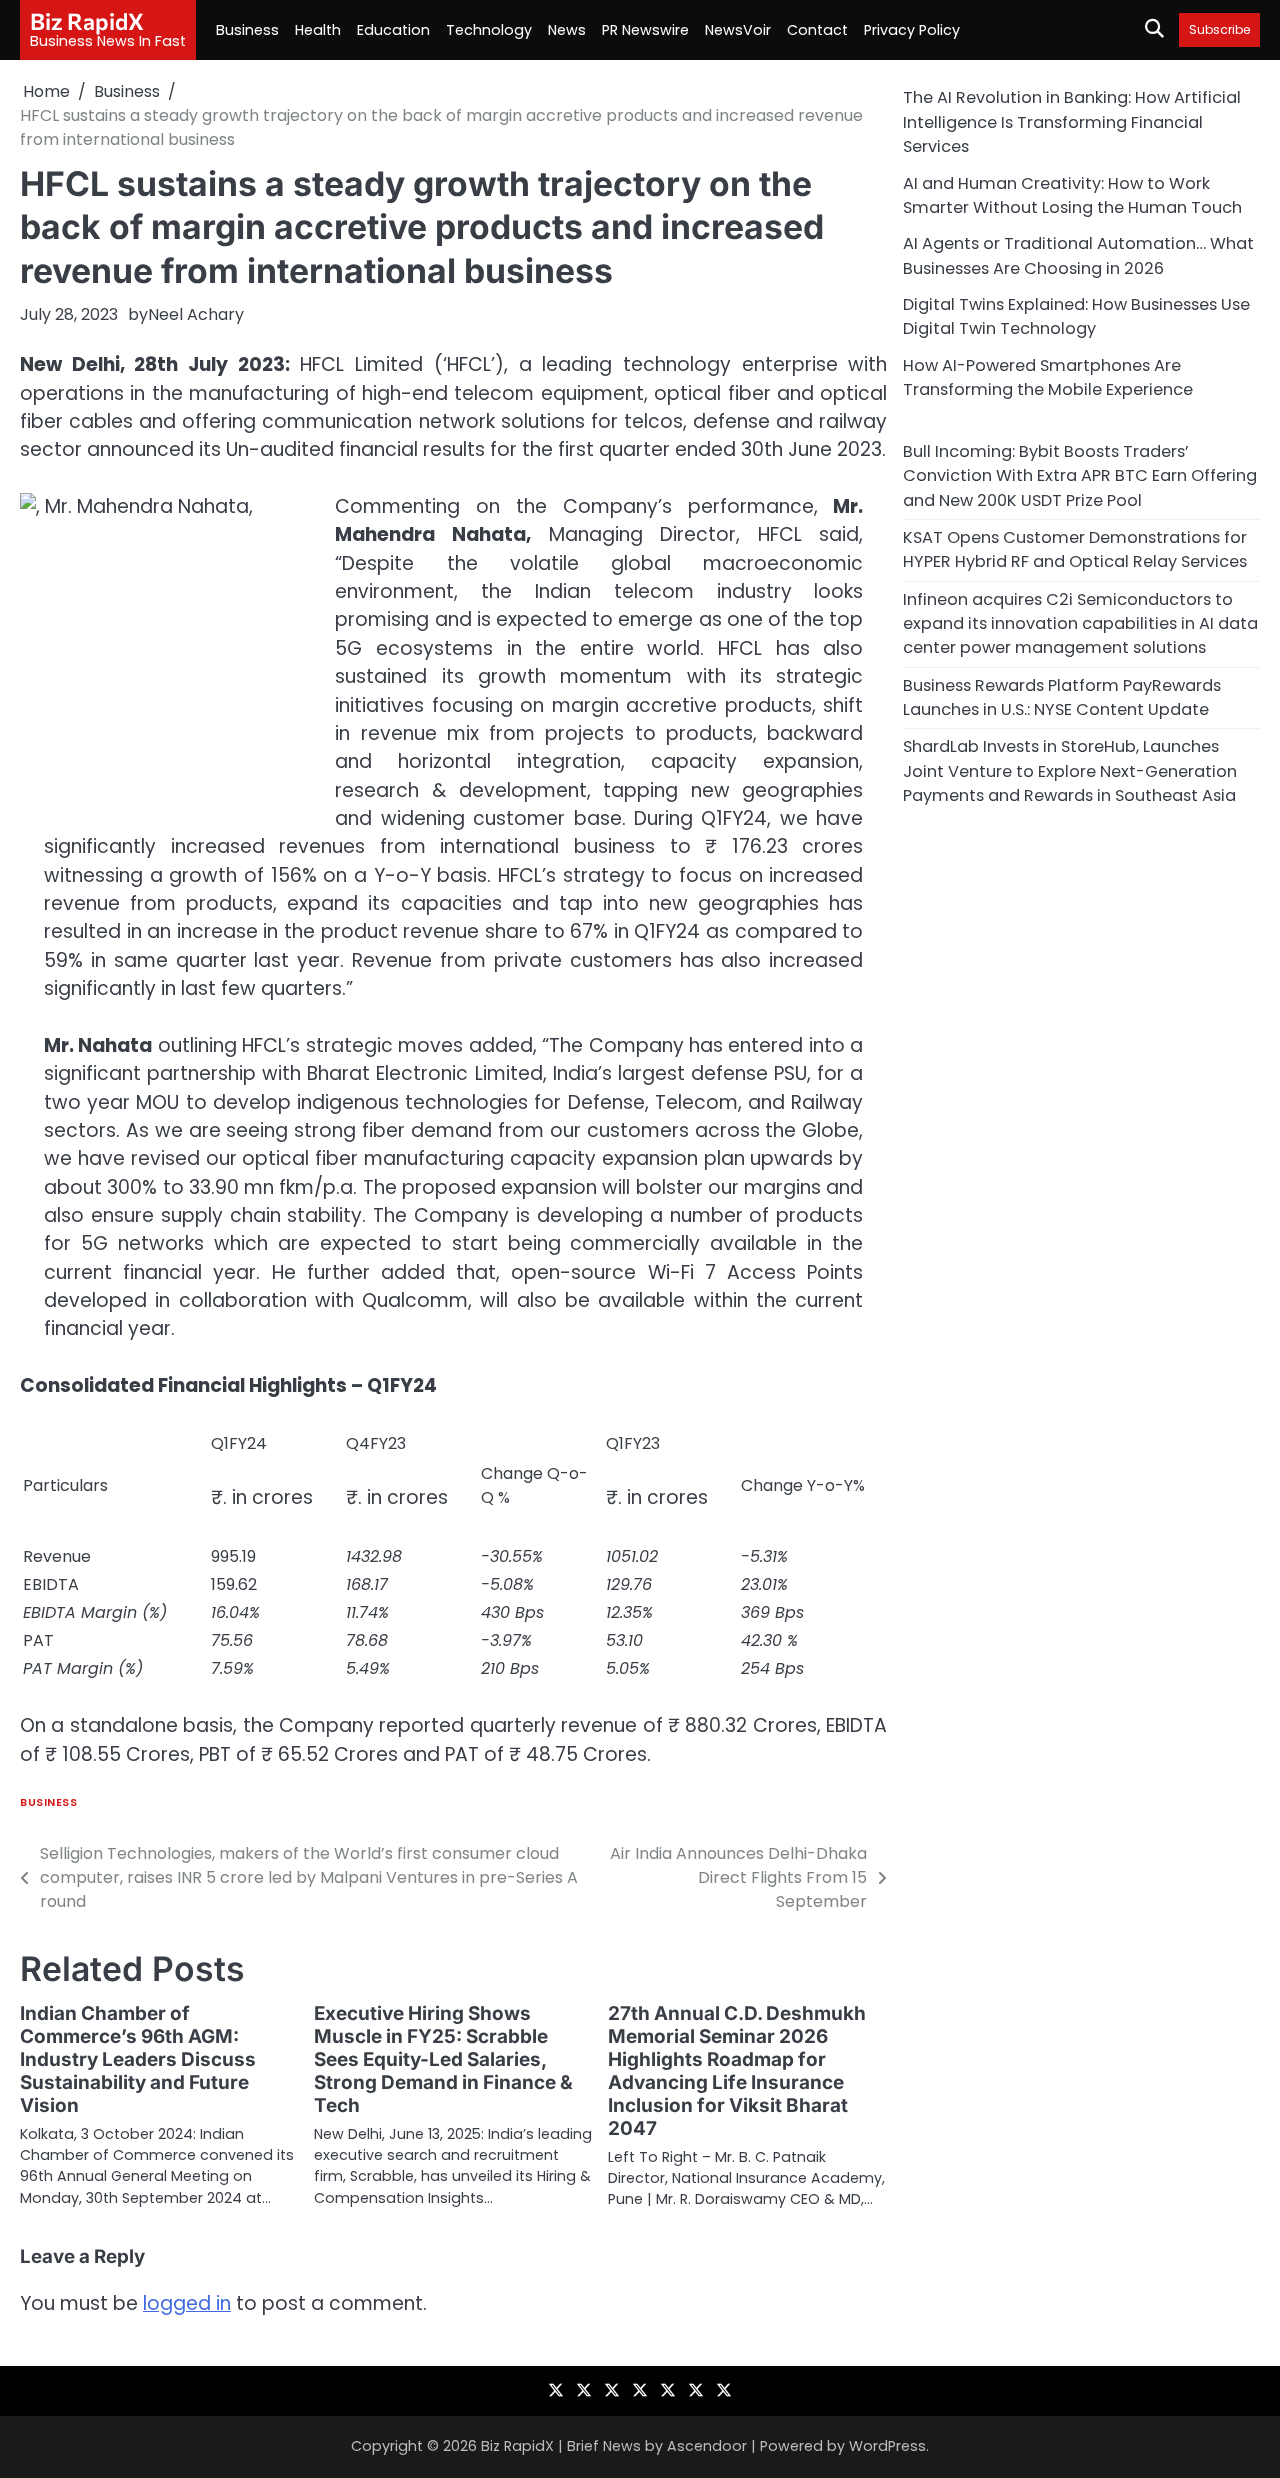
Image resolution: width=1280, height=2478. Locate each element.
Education (393, 30)
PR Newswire (645, 30)
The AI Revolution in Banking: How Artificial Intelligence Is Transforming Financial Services (1072, 122)
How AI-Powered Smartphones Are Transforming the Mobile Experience (1048, 376)
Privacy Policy (912, 30)
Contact (817, 30)
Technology (489, 30)
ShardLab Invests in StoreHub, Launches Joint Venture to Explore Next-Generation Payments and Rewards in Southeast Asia (1070, 770)
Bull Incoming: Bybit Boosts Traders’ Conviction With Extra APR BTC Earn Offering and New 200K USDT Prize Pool (1080, 475)
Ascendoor (707, 2446)
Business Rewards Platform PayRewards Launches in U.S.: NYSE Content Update (1062, 696)
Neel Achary (196, 314)
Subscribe (1219, 29)
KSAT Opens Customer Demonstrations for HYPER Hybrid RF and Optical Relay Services (1075, 548)
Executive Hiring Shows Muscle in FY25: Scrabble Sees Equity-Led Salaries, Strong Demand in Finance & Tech (443, 2059)
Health (318, 30)
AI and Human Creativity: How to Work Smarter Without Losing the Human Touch (1072, 194)
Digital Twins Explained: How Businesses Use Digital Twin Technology (1076, 315)
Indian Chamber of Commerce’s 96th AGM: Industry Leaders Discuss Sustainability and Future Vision (138, 2059)
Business (247, 30)
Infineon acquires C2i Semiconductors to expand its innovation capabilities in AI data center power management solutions (1080, 623)
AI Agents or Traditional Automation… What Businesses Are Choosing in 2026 (1078, 254)
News (567, 30)
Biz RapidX (87, 21)
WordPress (887, 2446)
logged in (187, 2303)
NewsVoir (738, 30)
